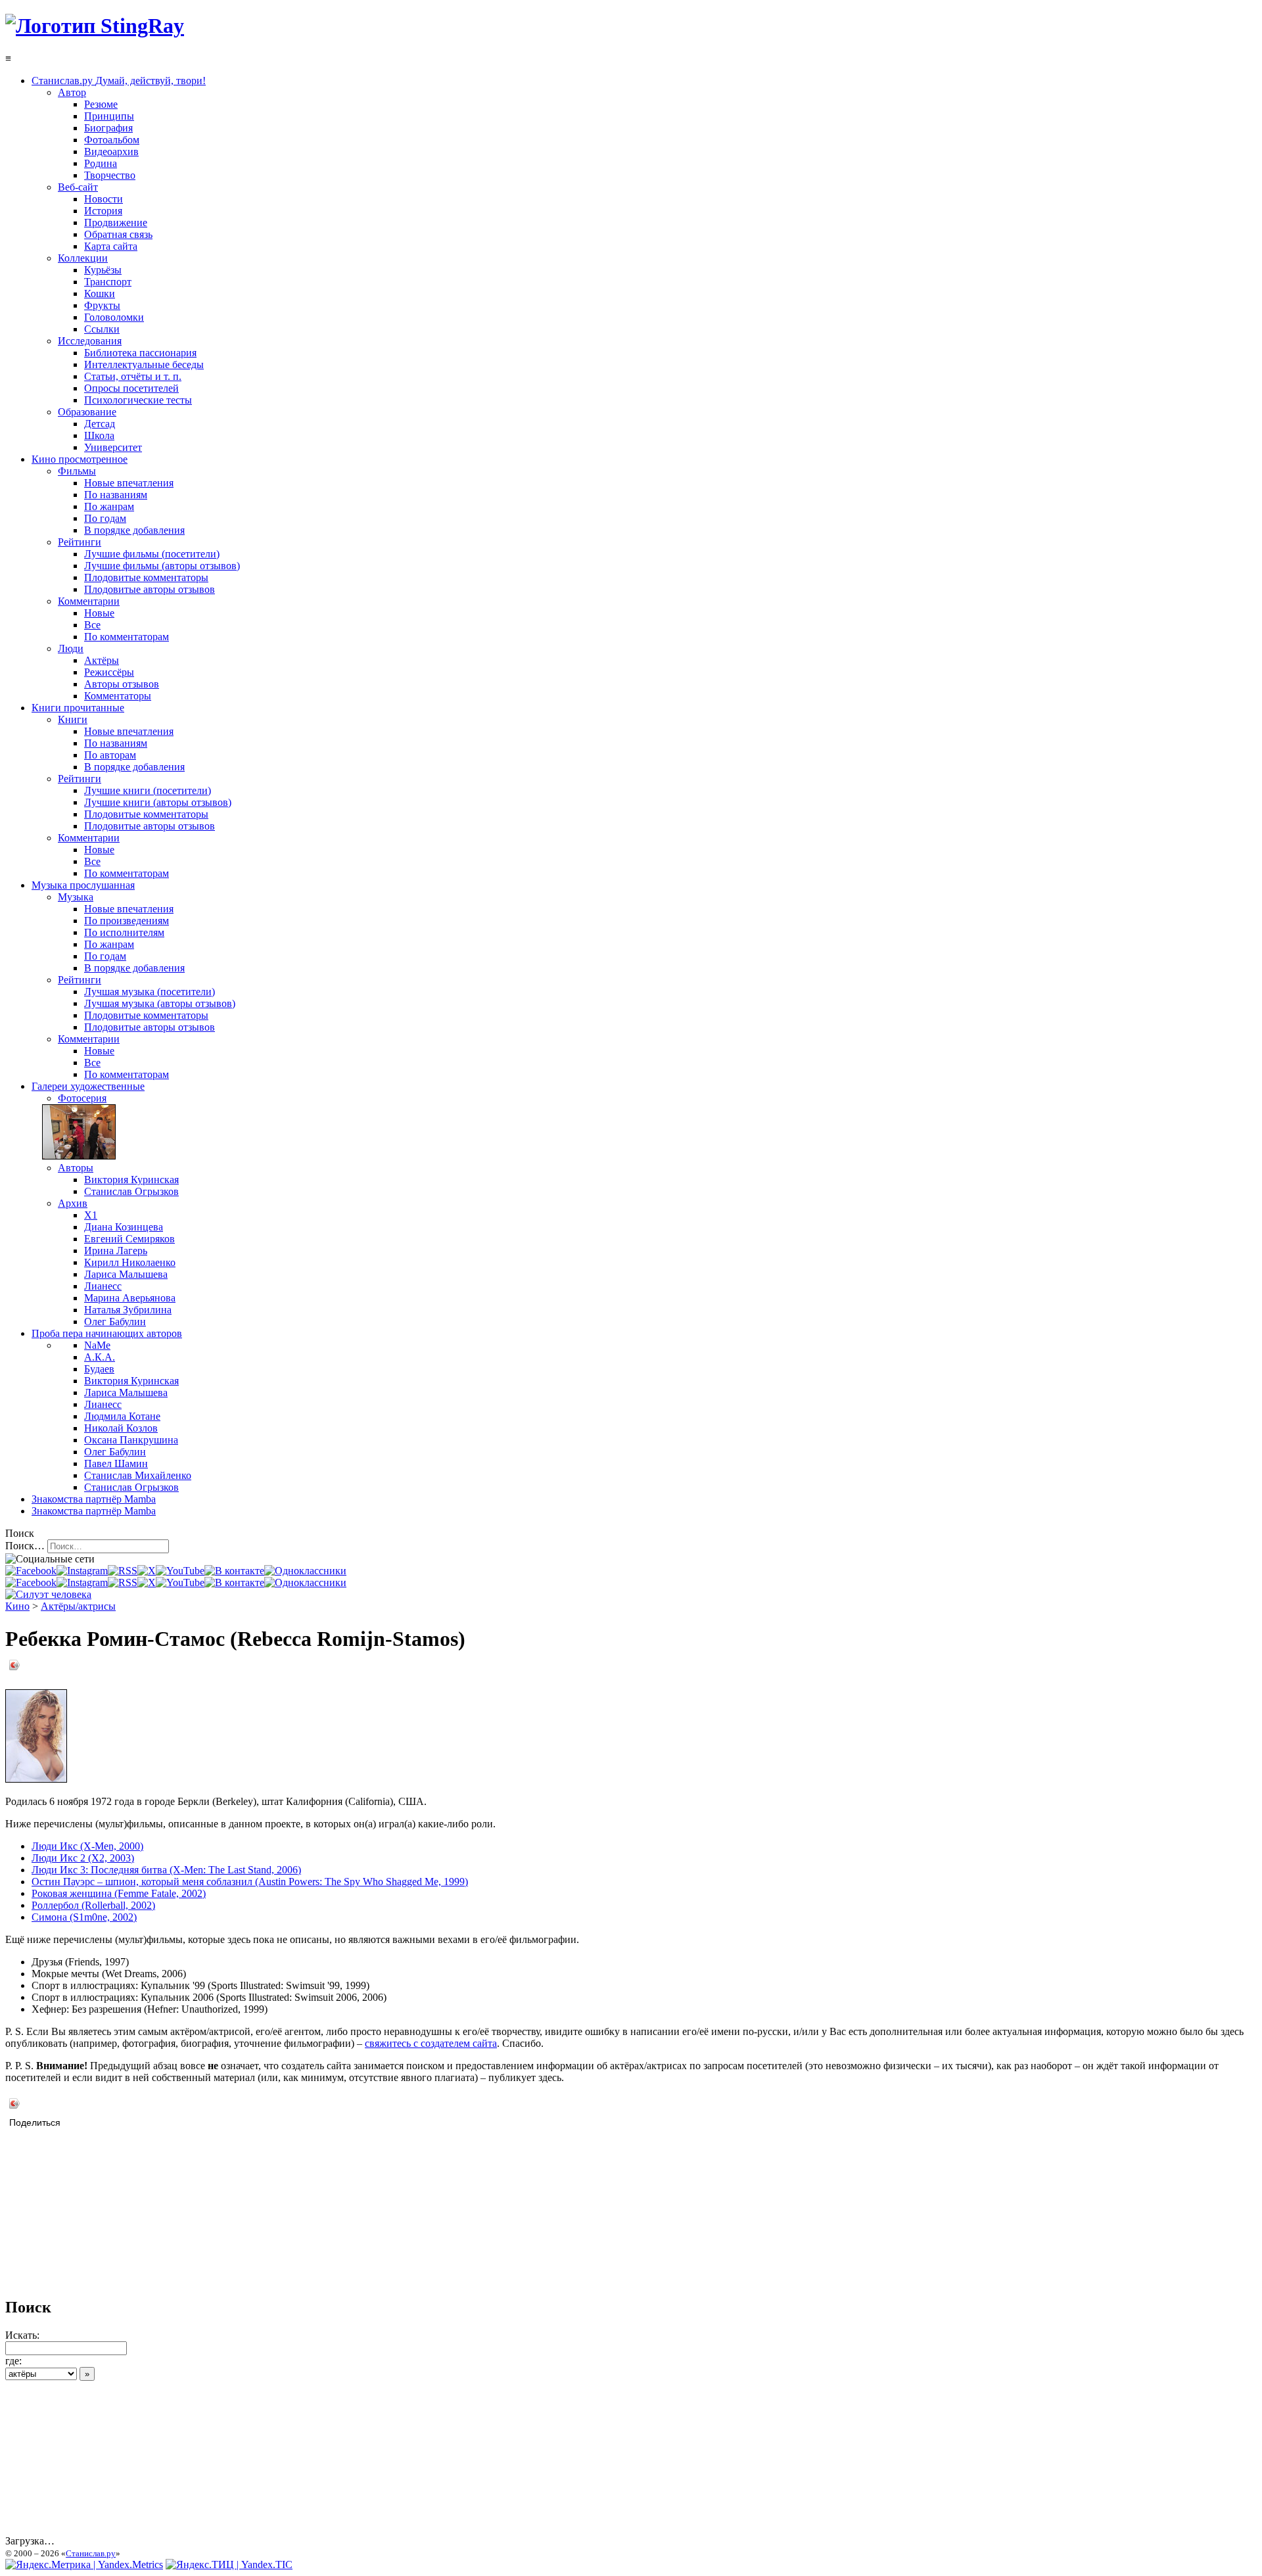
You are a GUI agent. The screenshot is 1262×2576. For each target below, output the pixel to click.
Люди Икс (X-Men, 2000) (87, 1846)
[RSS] (123, 1571)
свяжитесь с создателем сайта (431, 2043)
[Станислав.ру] (95, 26)
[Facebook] (31, 1571)
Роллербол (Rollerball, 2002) (93, 1905)
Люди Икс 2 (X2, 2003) (83, 1858)
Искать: (22, 2335)
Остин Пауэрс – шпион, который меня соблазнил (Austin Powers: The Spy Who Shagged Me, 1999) (250, 1882)
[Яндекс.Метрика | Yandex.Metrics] (84, 2564)
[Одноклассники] (305, 1571)
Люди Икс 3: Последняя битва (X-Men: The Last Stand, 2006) (166, 1870)
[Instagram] (82, 1571)
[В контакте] (234, 1571)
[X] (147, 1571)
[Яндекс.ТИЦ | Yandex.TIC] (229, 2564)
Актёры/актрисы (78, 1606)
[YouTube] (180, 1571)
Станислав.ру (91, 2553)
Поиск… (25, 1546)
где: (13, 2361)
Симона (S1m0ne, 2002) (84, 1917)
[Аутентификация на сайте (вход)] (48, 1594)
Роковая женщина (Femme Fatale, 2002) (119, 1893)
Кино (17, 1606)
